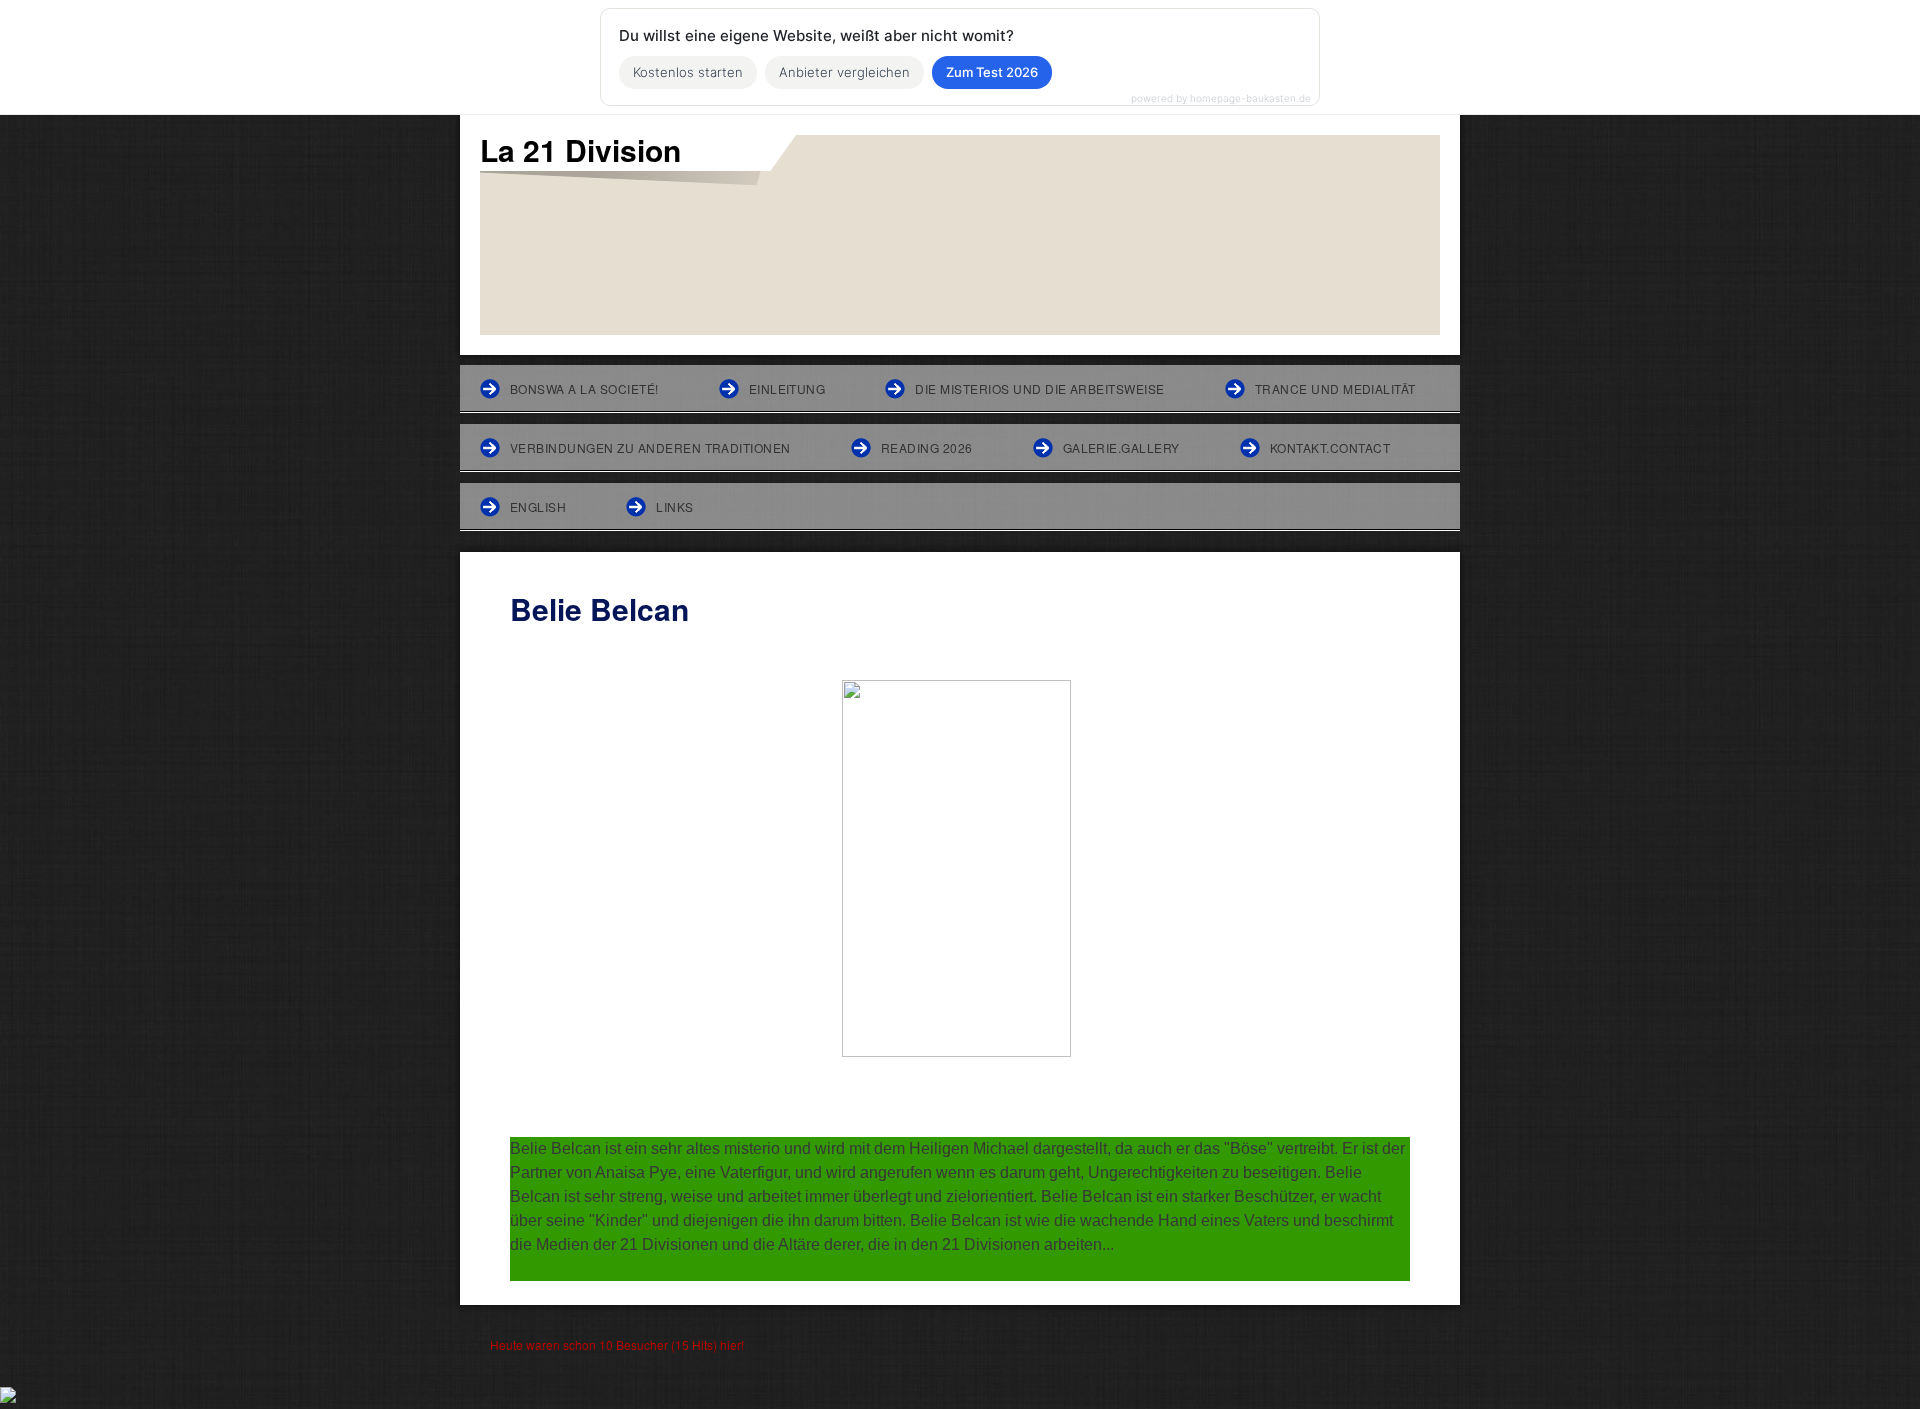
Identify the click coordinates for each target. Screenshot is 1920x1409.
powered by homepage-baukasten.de (1221, 98)
